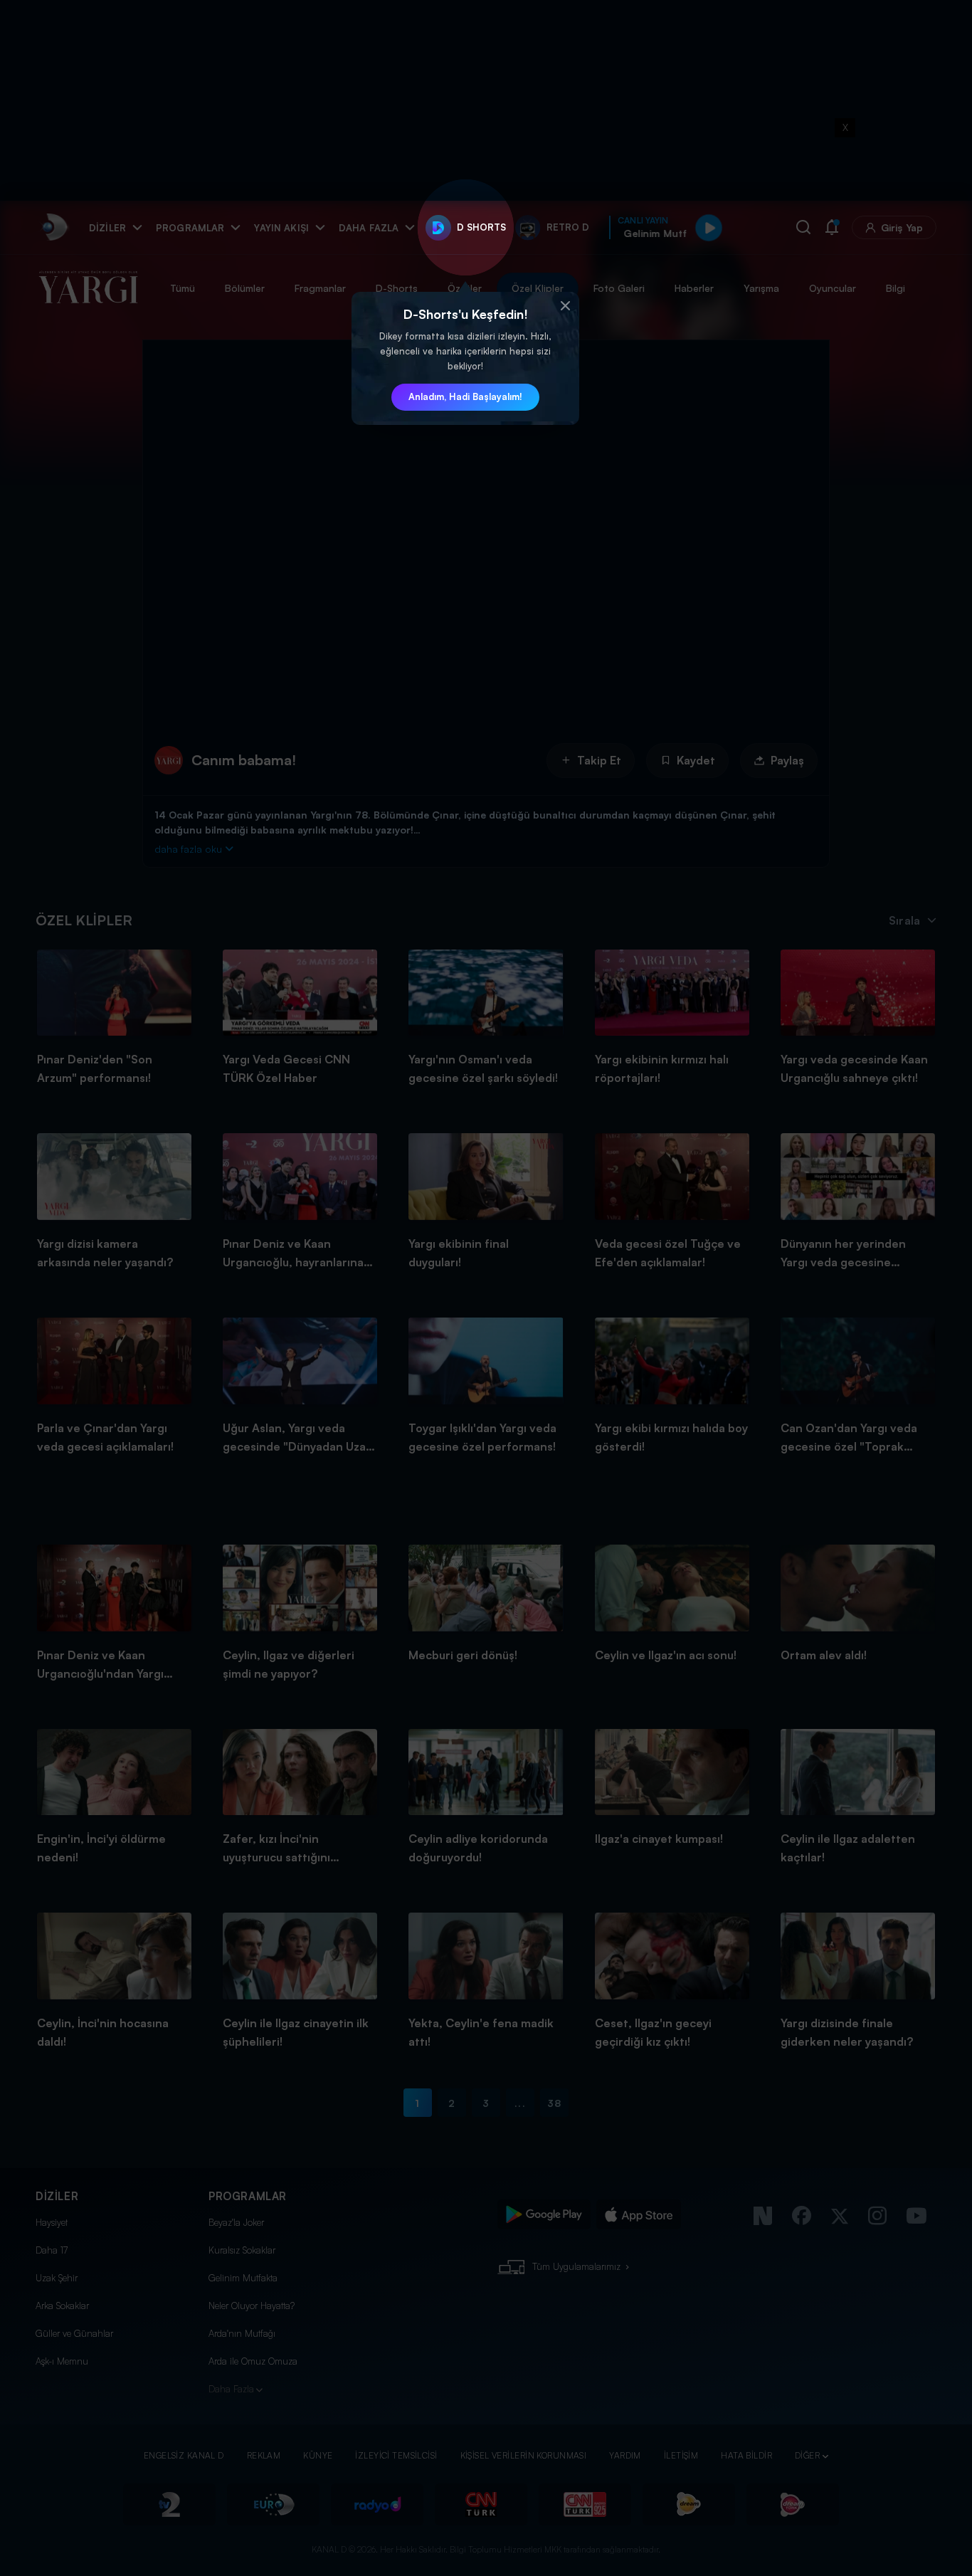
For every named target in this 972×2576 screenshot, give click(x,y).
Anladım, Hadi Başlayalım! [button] (465, 396)
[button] (565, 306)
